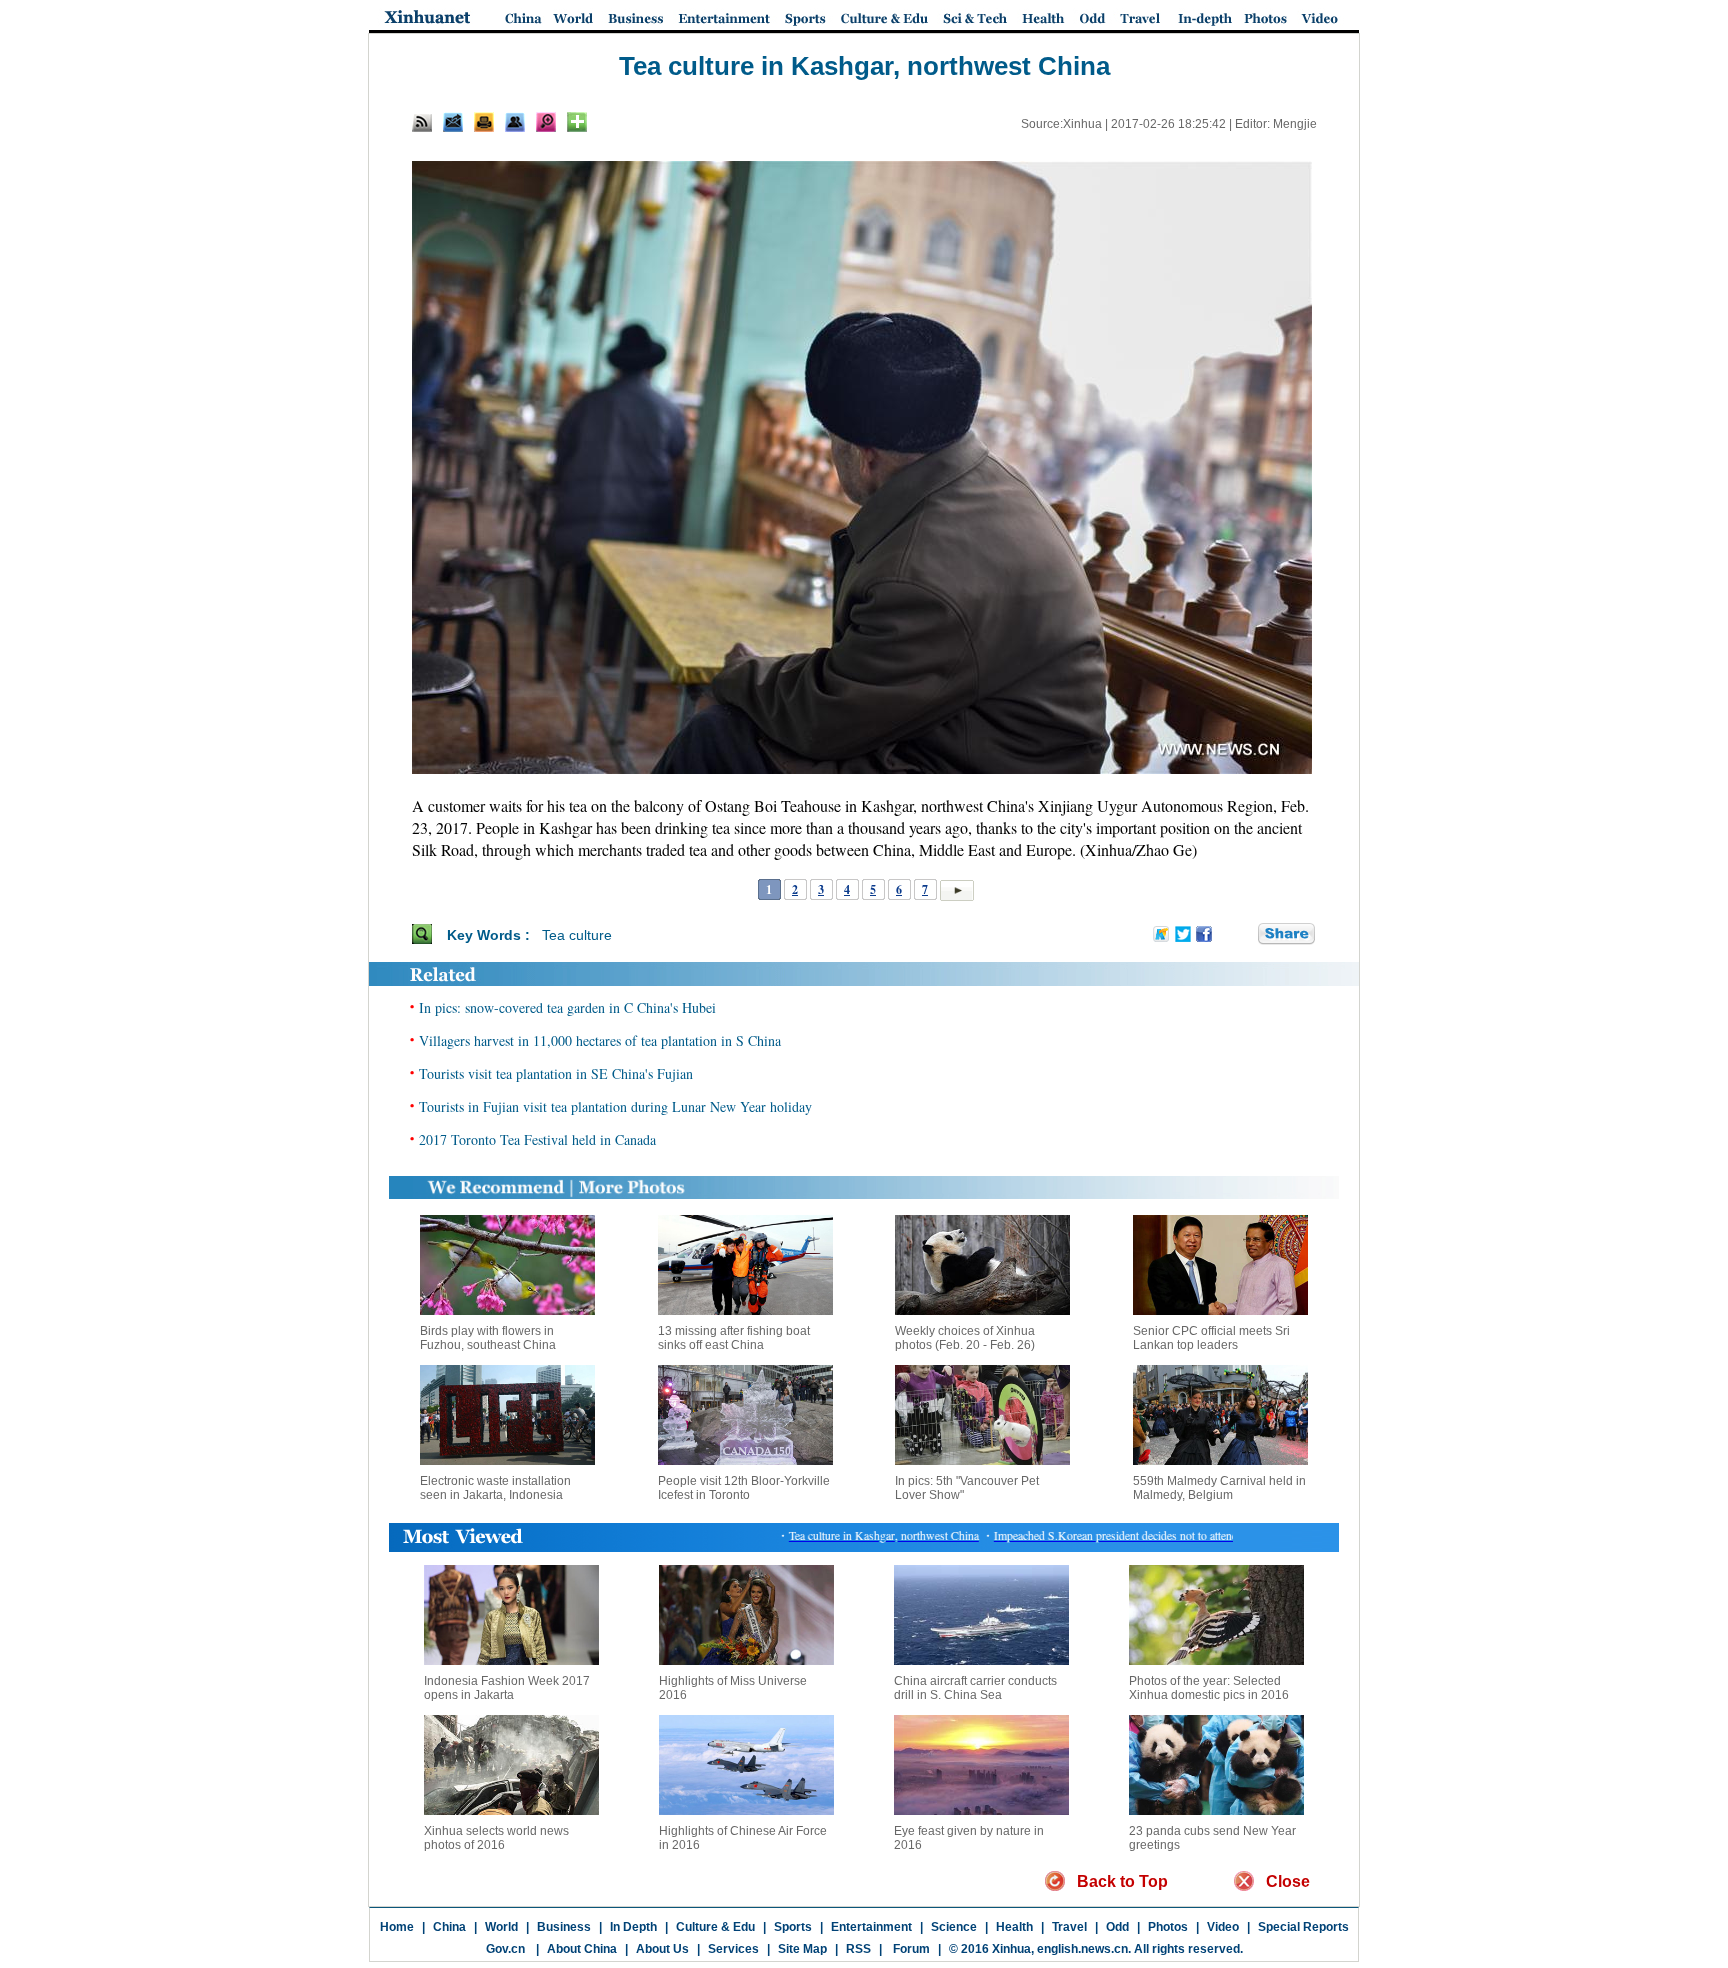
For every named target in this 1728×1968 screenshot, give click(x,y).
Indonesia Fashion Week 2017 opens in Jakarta (507, 1688)
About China (582, 1949)
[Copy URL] (515, 122)
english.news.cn (1082, 1949)
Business (564, 1927)
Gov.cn (505, 1949)
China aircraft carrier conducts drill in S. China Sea (975, 1688)
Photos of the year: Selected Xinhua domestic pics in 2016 (1209, 1688)
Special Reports (1303, 1927)
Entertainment (871, 1927)
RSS (858, 1949)
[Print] (484, 122)
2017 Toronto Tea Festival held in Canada (537, 1139)
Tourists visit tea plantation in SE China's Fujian (556, 1073)
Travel (1069, 1927)
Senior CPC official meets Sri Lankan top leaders (1211, 1338)
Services (733, 1949)
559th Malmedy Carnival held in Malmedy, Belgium (1219, 1488)
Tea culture (577, 935)
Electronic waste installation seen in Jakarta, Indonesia (495, 1488)
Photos (1168, 1927)
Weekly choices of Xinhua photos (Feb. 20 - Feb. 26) (965, 1338)
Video (1223, 1927)
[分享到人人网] (1244, 934)
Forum (910, 1949)
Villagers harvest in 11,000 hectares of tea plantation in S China (600, 1040)
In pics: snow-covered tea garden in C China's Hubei (567, 1007)
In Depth (633, 1927)
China (449, 1927)
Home (397, 1927)
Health (1014, 1927)
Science (954, 1927)
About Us (662, 1949)
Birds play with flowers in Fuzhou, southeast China (488, 1338)
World (501, 1927)
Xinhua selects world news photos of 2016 (496, 1838)
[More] (577, 122)
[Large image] (546, 122)
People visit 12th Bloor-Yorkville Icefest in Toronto (744, 1488)
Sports (793, 1927)
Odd (1117, 1927)
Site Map (802, 1949)
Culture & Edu (715, 1927)
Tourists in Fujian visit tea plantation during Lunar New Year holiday (615, 1106)
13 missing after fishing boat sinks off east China (734, 1338)
